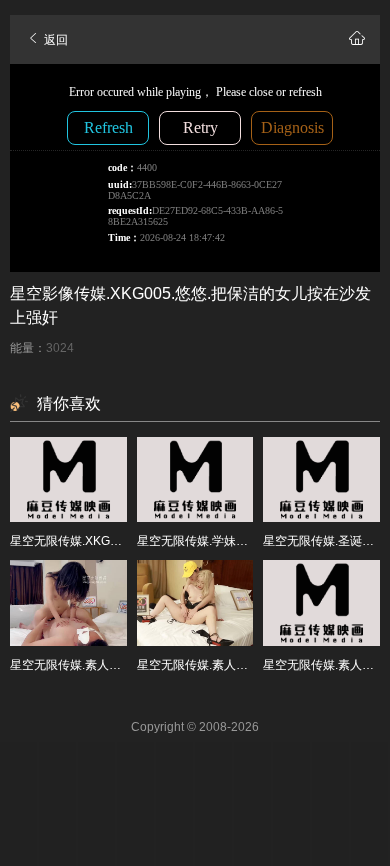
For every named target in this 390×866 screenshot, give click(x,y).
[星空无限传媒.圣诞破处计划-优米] (321, 480)
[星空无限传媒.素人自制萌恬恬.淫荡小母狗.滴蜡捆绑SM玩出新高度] (321, 603)
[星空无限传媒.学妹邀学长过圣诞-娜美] (195, 480)
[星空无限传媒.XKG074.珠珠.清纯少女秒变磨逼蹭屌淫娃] (68, 480)
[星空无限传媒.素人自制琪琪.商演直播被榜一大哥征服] (195, 603)
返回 (54, 40)
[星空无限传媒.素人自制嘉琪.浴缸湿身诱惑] (68, 603)
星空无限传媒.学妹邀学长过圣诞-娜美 (236, 541)
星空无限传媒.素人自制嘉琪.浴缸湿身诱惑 (121, 665)
